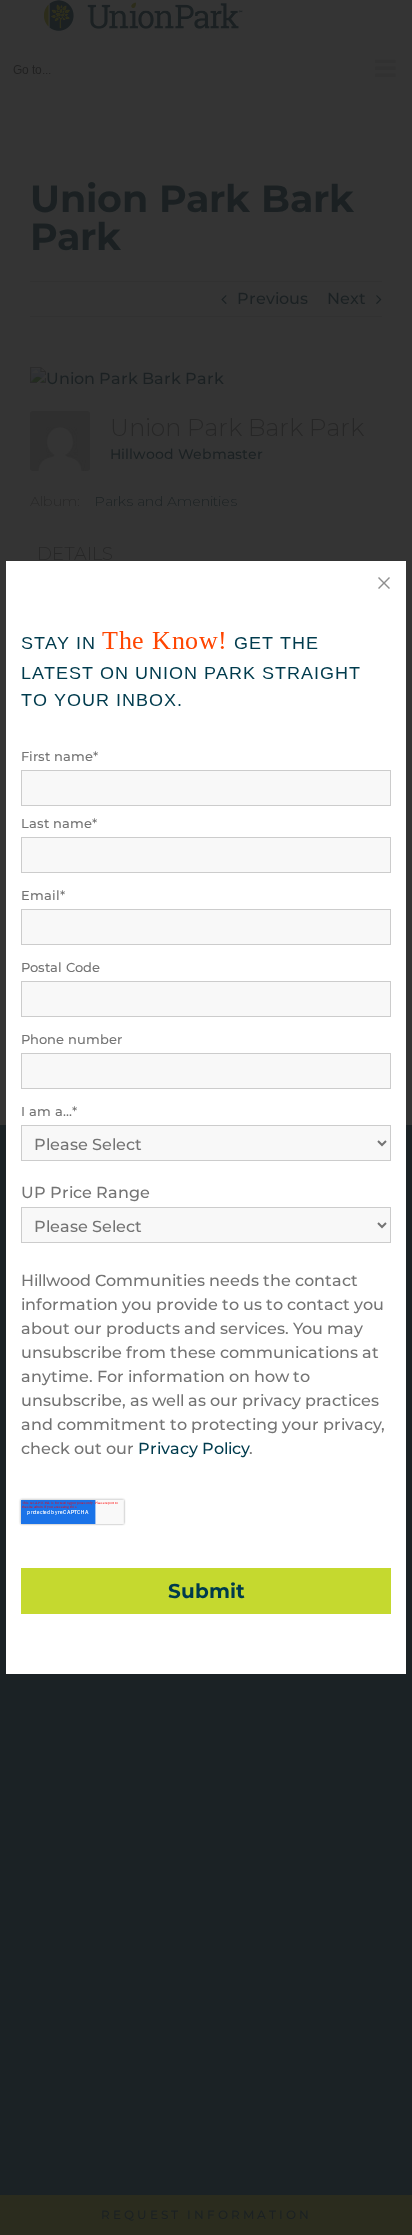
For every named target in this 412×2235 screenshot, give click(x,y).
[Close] (384, 583)
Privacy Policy (193, 1448)
